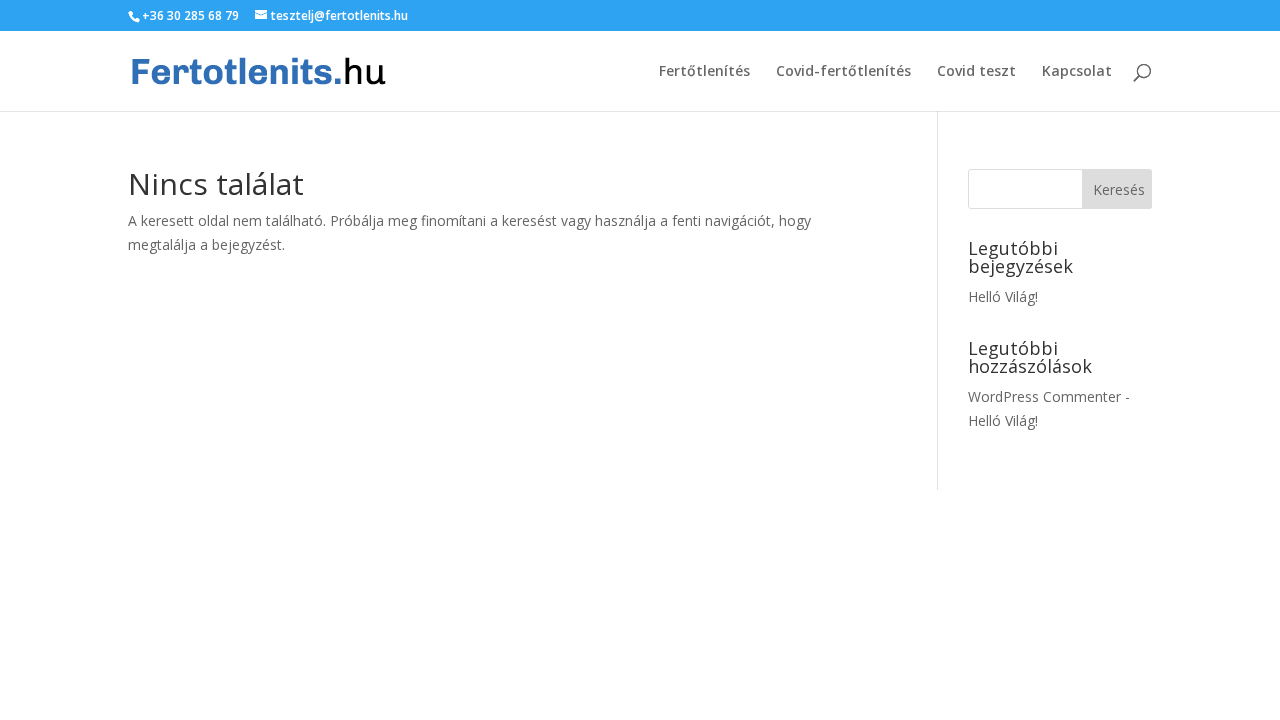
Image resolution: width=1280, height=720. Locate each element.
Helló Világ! (1003, 296)
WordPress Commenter (1044, 396)
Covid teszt (976, 72)
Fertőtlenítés (704, 72)
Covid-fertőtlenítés (843, 72)
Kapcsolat (1077, 72)
